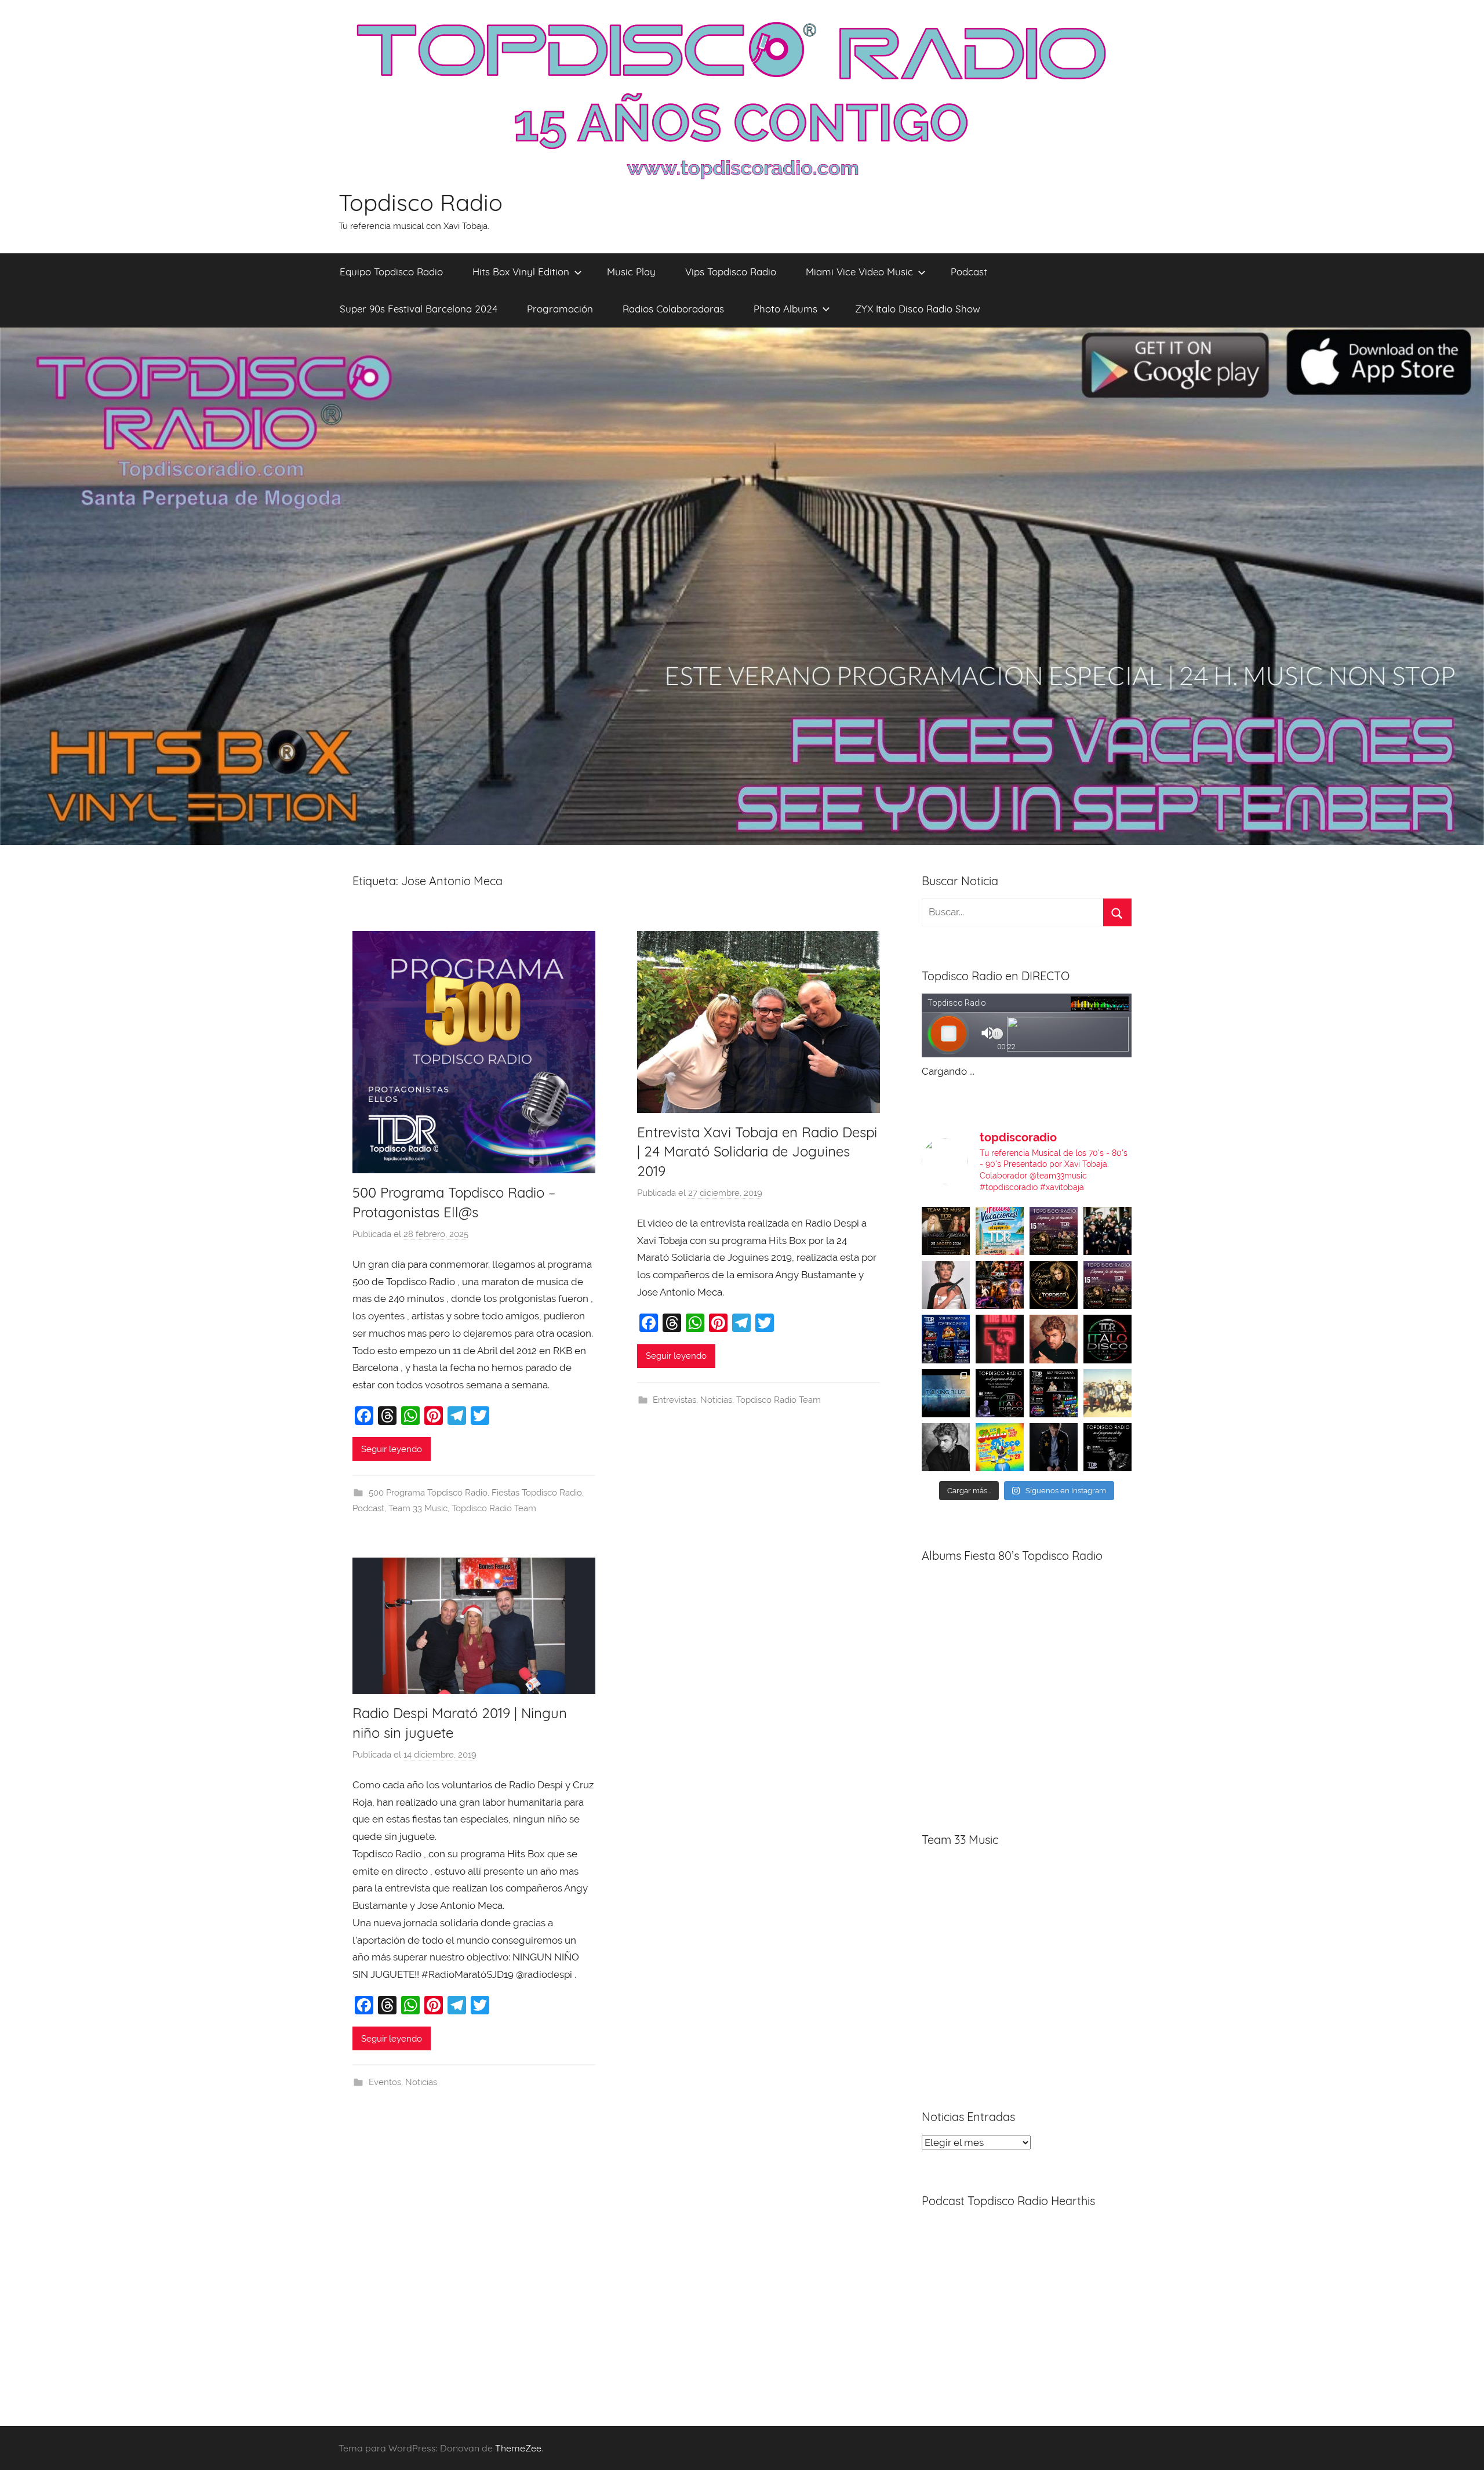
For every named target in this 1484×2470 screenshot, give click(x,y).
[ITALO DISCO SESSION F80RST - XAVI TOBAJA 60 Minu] (1107, 1339)
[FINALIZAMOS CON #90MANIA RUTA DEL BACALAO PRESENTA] (1107, 1393)
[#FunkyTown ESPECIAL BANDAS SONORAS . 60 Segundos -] (946, 1285)
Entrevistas (674, 1400)
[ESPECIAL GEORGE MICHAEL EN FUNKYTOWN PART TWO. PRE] (1054, 1339)
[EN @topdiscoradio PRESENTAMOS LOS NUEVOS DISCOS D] (1000, 1393)
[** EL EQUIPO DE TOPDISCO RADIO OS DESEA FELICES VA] (1000, 1231)
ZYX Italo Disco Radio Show (918, 309)
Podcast (969, 272)
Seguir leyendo (392, 1449)
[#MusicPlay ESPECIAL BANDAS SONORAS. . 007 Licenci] (1000, 1285)
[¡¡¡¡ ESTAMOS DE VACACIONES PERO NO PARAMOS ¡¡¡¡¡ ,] (946, 1231)
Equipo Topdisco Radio (391, 272)
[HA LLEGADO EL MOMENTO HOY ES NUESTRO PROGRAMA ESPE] (1107, 1285)
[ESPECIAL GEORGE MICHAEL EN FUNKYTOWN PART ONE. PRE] (946, 1447)
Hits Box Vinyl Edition (521, 272)
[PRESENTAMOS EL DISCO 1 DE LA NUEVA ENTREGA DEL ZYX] (1000, 1447)
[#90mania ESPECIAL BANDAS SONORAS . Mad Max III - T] (1107, 1231)
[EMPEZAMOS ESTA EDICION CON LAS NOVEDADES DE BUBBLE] (1054, 1447)
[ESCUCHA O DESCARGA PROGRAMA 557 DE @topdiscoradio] (1054, 1393)
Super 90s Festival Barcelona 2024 (419, 309)
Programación (560, 309)
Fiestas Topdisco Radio (537, 1493)
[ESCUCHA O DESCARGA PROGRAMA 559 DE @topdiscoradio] (1054, 1231)
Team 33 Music (418, 1508)
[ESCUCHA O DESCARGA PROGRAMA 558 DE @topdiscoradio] (946, 1339)
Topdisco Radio (421, 202)
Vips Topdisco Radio (731, 272)
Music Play (631, 272)
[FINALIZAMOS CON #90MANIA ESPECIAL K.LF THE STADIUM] (1000, 1339)
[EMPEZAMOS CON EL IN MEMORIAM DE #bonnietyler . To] (1054, 1285)
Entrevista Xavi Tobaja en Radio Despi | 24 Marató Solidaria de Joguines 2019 (757, 1152)
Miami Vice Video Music (859, 272)
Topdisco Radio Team (494, 1508)
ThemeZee (518, 2448)
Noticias (716, 1400)
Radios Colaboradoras (673, 309)
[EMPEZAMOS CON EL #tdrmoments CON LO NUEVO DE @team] (946, 1393)
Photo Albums (785, 309)
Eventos (385, 2082)
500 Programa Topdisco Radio (428, 1493)
